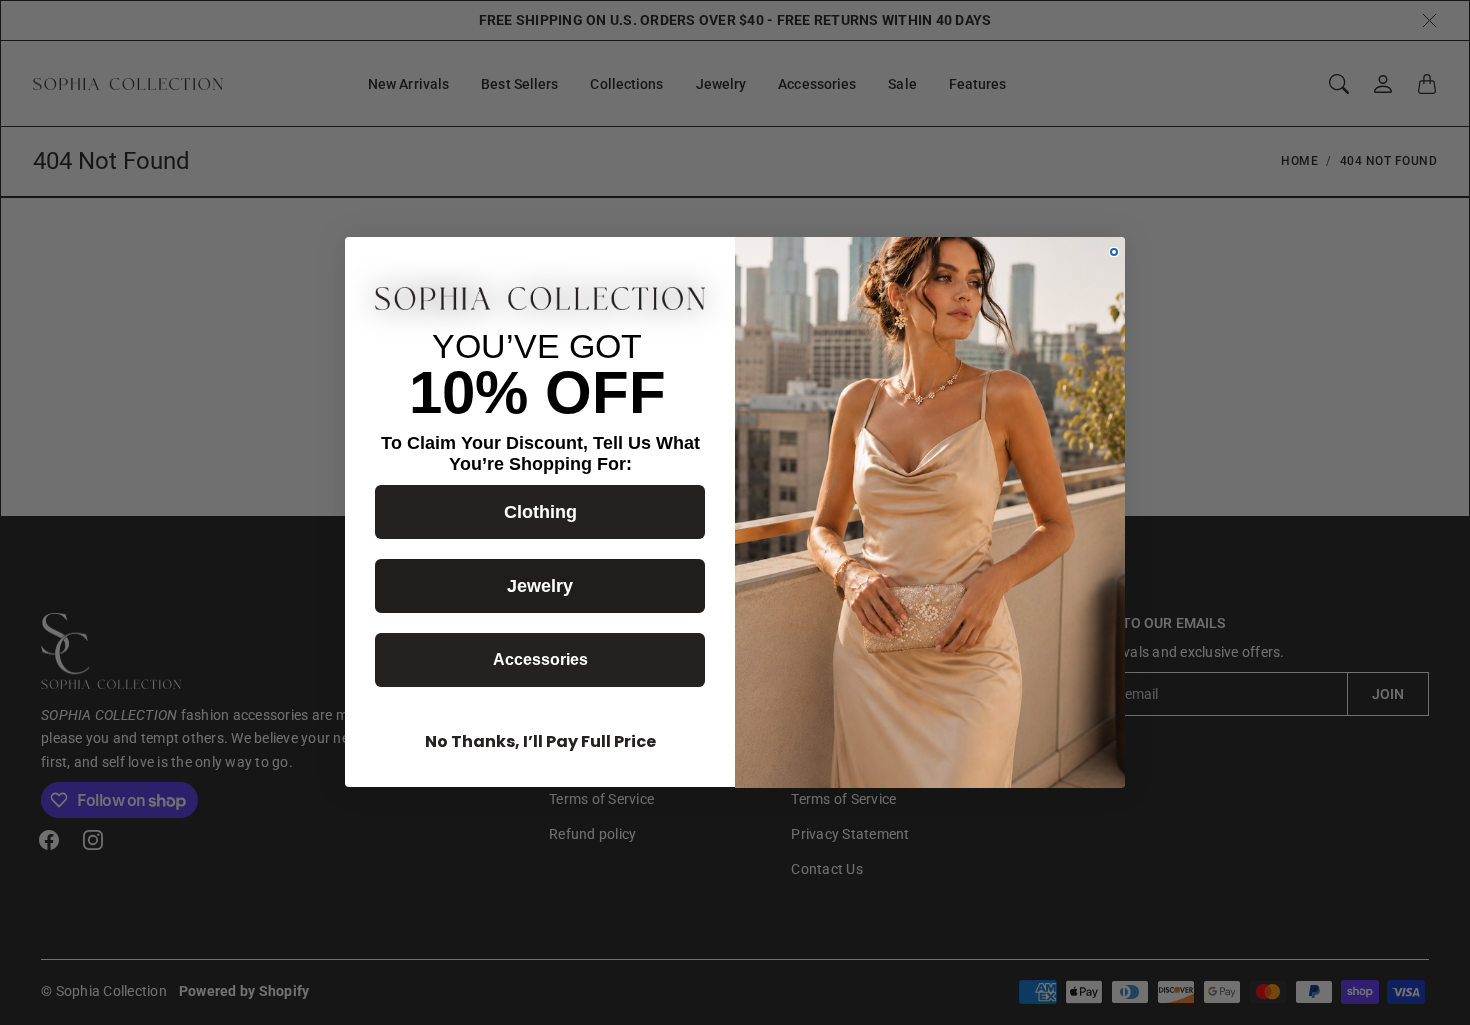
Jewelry (540, 587)
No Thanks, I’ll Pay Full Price (540, 742)
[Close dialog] (1114, 252)
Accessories (540, 660)
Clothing (540, 513)
